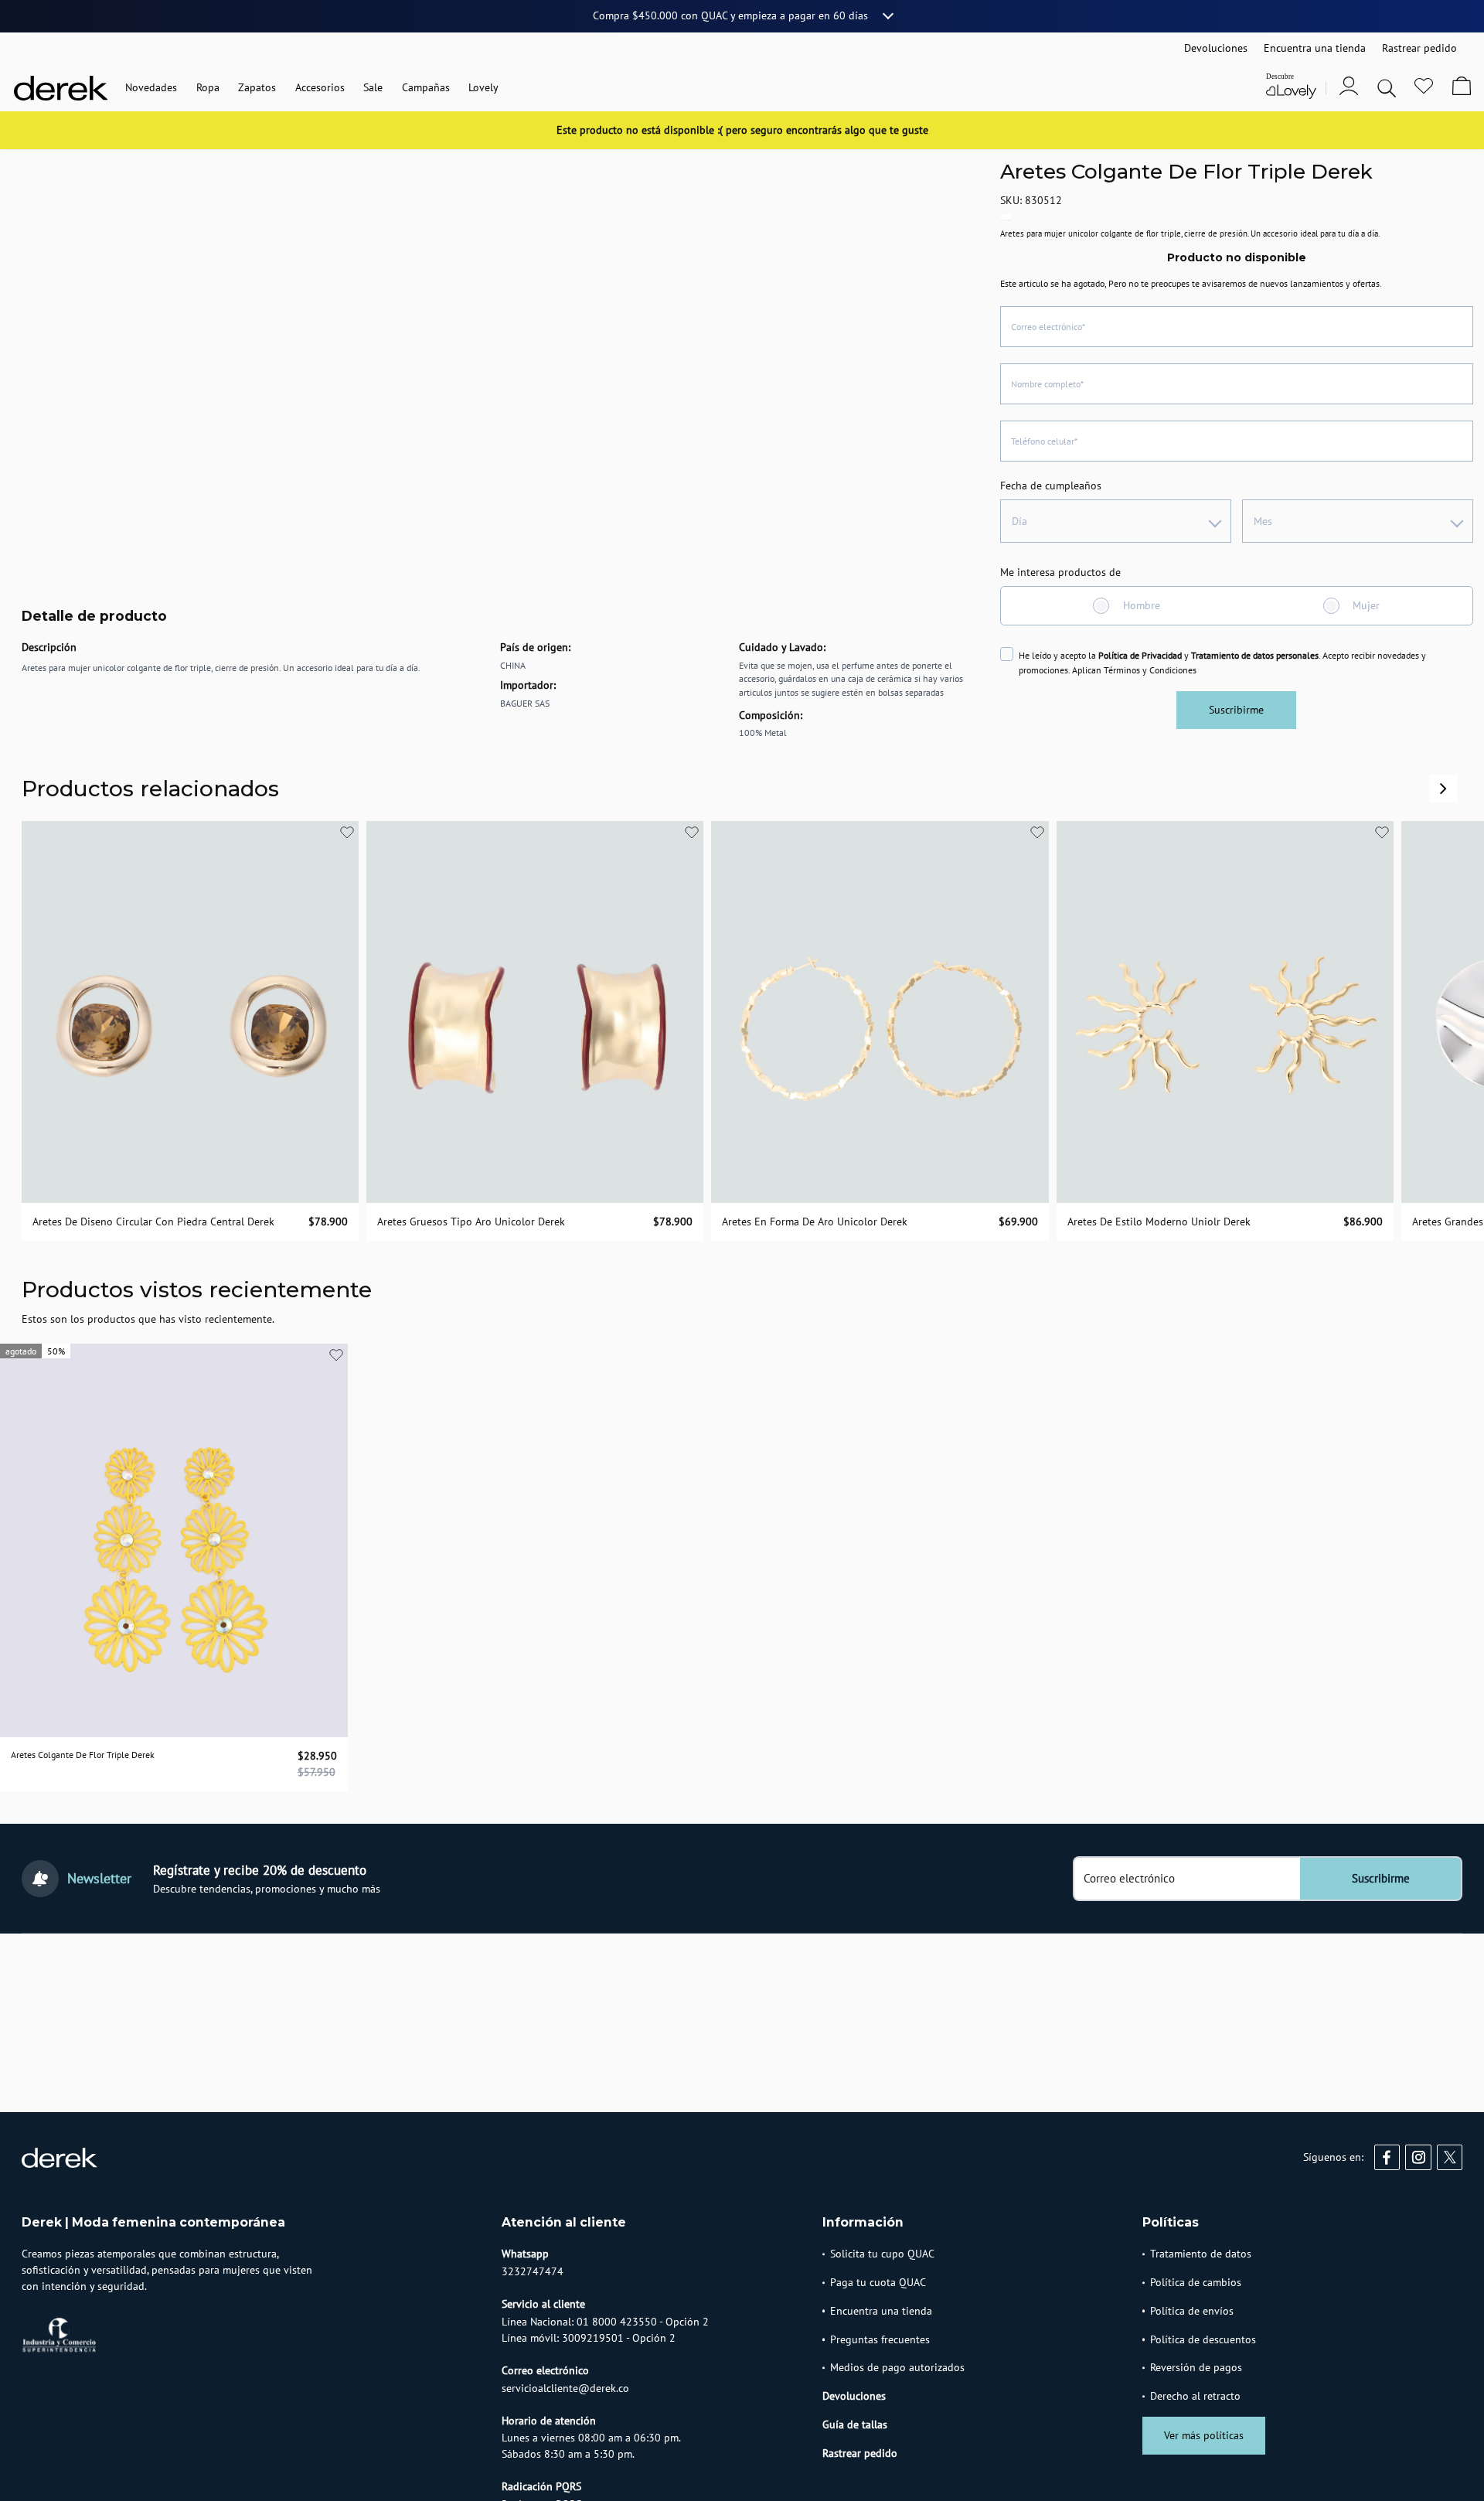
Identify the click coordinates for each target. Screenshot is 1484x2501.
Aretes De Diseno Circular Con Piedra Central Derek (153, 1222)
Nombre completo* (1047, 384)
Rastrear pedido (860, 2453)
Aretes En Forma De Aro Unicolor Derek (815, 1222)
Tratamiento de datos (1201, 2254)
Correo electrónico (1129, 1879)
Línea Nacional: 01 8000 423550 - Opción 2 (605, 2322)
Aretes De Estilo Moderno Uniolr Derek (1159, 1222)
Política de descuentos (1203, 2339)
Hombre (1142, 605)
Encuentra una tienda (881, 2311)
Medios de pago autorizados (897, 2367)
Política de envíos (1192, 2311)
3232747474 (533, 2271)
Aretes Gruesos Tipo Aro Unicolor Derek (471, 1222)
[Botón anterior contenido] (1443, 789)
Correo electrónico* (1048, 327)
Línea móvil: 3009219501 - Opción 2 (589, 2338)
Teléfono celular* (1044, 441)
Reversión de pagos (1196, 2367)
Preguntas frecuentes (880, 2339)
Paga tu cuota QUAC (878, 2282)
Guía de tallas (855, 2424)
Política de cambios (1196, 2282)
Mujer (1366, 605)
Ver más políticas (1204, 2435)
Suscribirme (1236, 710)
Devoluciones (854, 2396)
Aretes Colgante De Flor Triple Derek (83, 1755)
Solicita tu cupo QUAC (882, 2254)
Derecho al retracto (1195, 2396)
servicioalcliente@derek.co (565, 2388)
